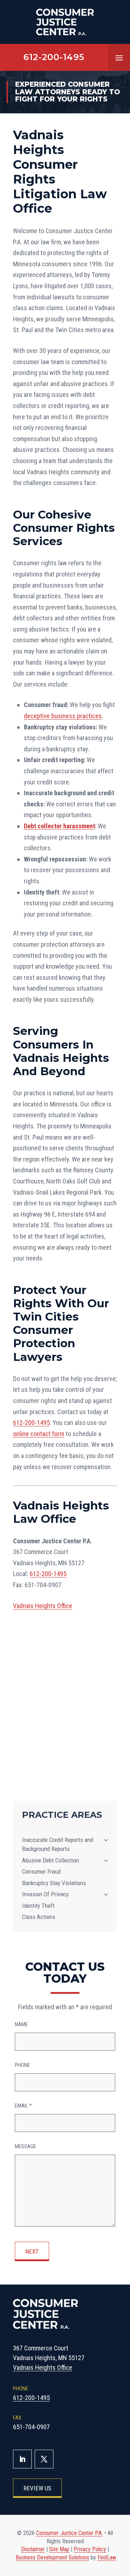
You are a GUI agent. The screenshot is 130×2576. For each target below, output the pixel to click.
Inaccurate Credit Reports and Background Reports (58, 1844)
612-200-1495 (54, 57)
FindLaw (107, 2557)
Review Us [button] (37, 2488)
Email (23, 2106)
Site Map (59, 2549)
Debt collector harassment (59, 826)
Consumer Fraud (41, 1871)
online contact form (39, 1434)
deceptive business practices (63, 716)
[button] (119, 58)
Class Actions (39, 1917)
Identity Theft (38, 1906)
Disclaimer (33, 2549)
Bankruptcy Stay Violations (54, 1883)
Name (21, 2024)
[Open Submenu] (106, 1840)
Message (25, 2146)
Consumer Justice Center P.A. (70, 2533)
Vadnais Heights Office (43, 1606)
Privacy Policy (90, 2549)
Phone (22, 2065)
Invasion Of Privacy (45, 1894)
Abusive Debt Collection (51, 1860)
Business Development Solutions (52, 2557)
